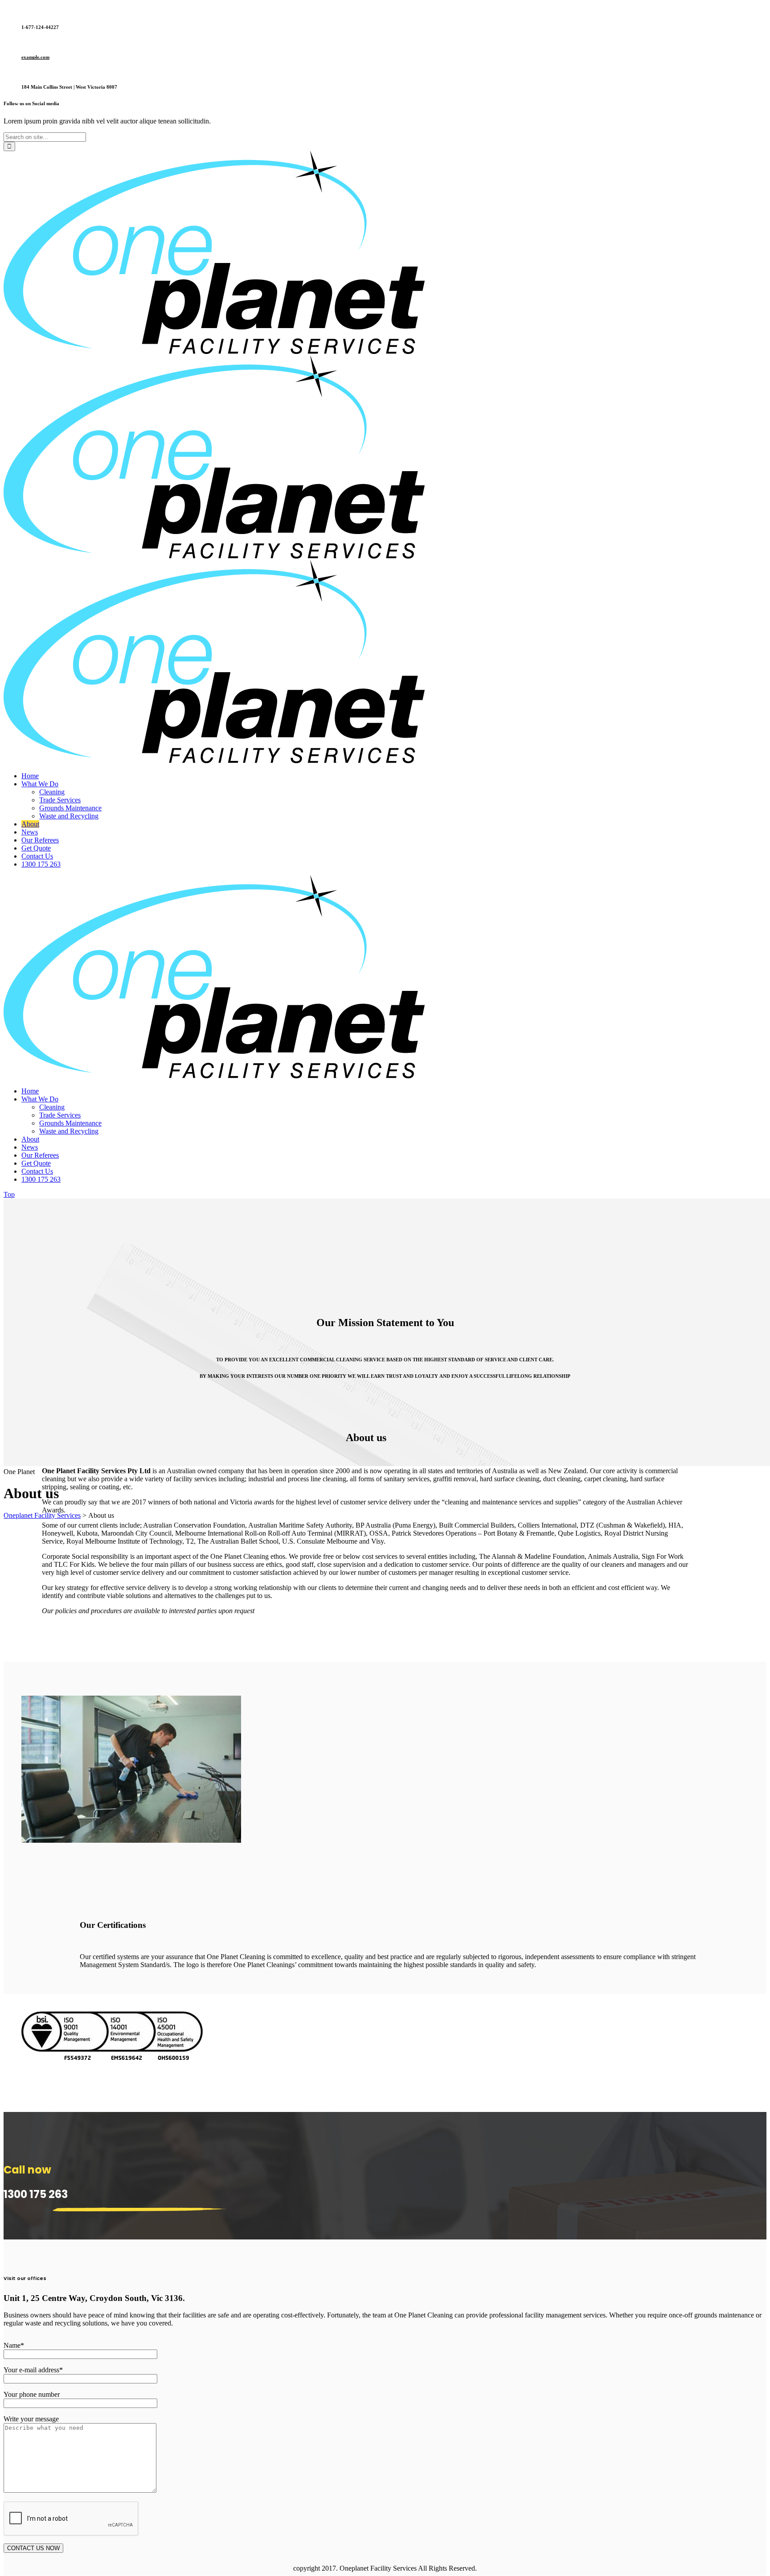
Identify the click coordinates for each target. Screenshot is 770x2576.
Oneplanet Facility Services (42, 1515)
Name (14, 2345)
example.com (35, 57)
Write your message (31, 2419)
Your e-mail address (33, 2370)
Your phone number (32, 2394)
